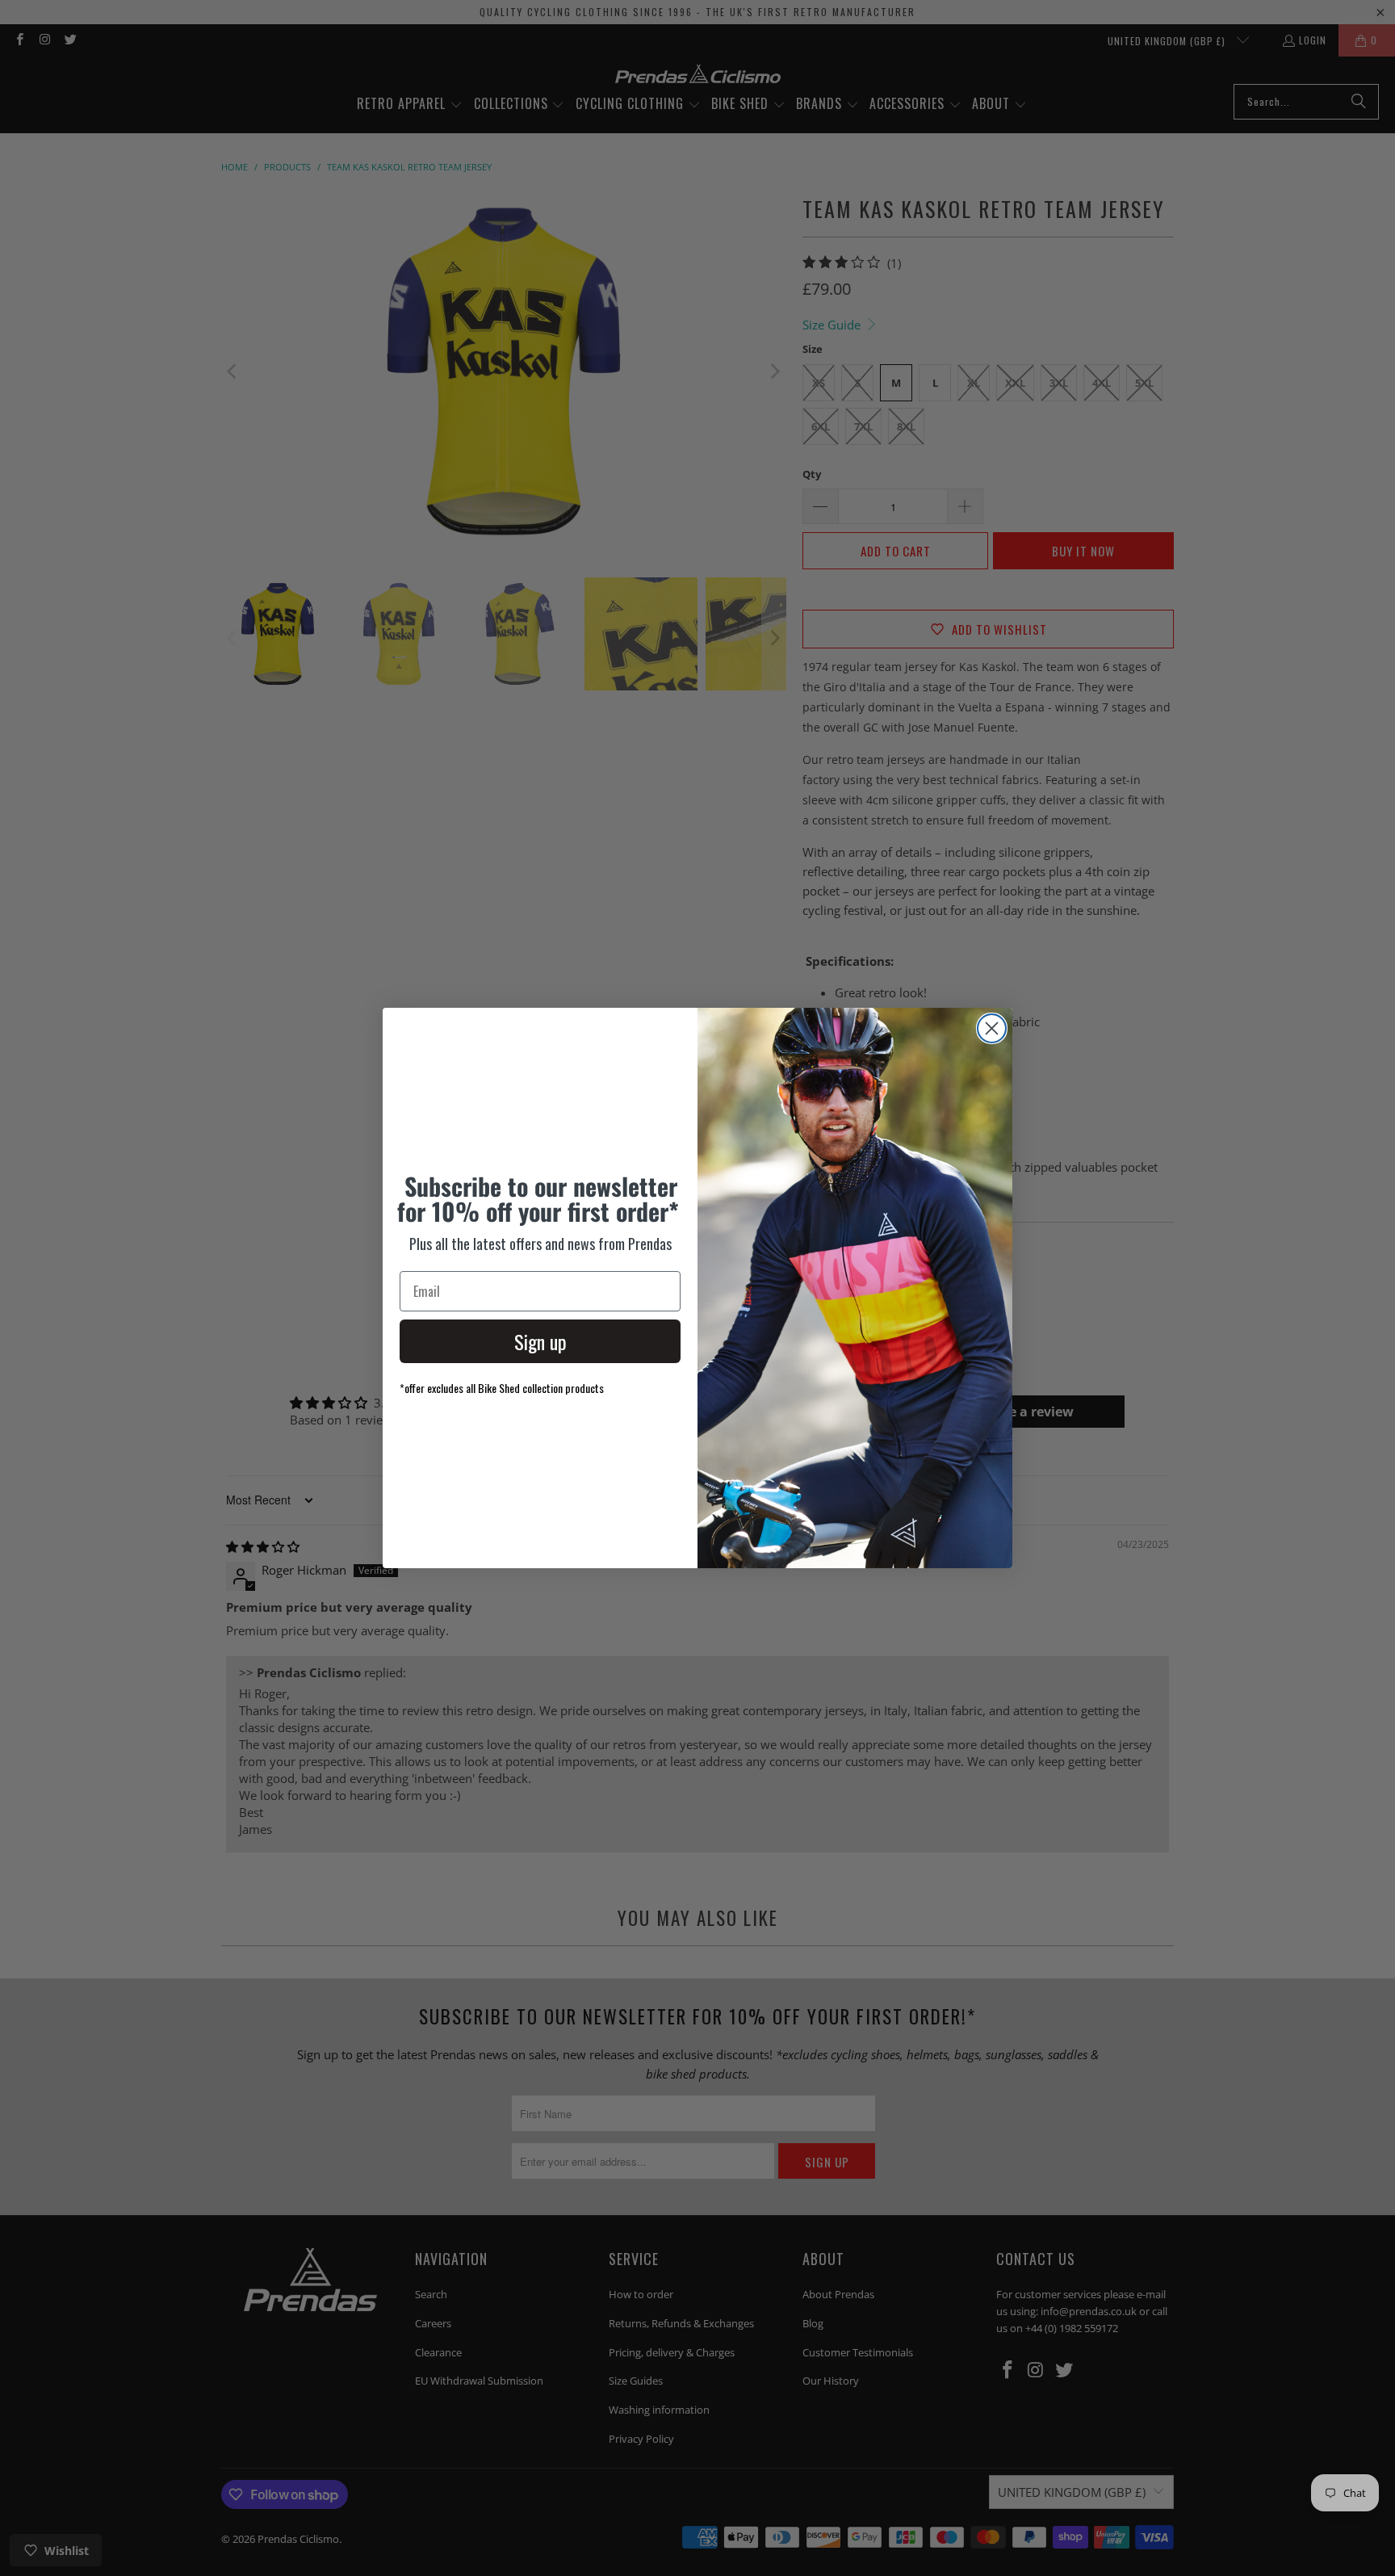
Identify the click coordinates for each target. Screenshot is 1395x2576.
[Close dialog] (992, 1028)
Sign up (540, 1341)
